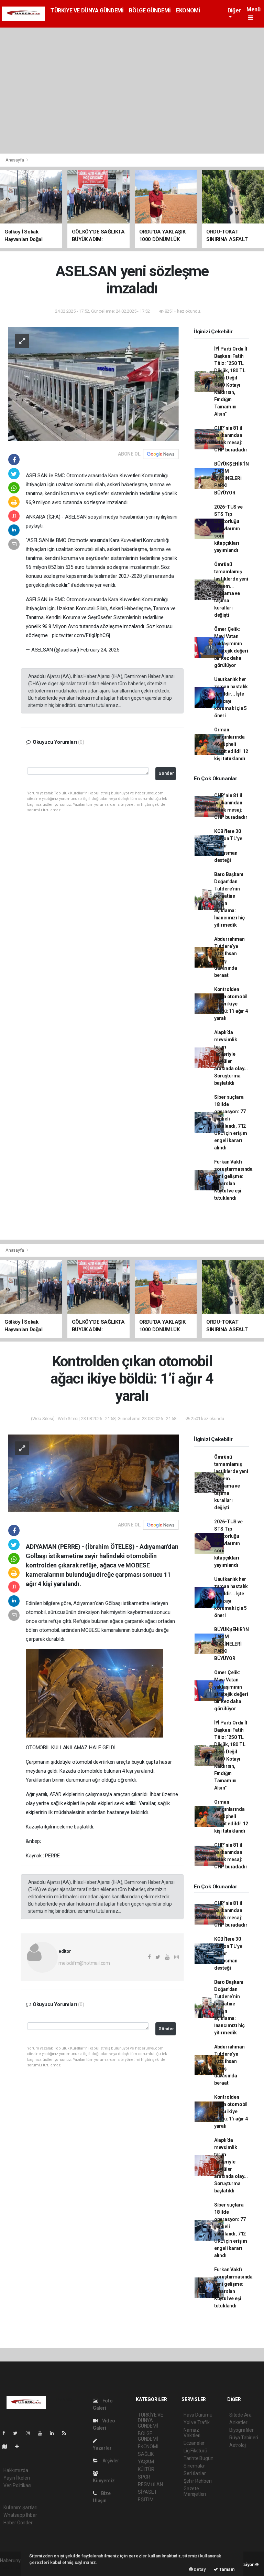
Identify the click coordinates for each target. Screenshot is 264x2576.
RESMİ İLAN (150, 2484)
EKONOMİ (188, 11)
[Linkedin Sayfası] (55, 2433)
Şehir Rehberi (198, 2481)
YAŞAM (146, 2462)
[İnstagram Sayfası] (31, 2433)
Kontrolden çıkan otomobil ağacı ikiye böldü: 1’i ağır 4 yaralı (231, 1004)
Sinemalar (194, 2466)
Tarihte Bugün (199, 2458)
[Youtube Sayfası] (43, 2433)
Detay (199, 2569)
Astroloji (238, 2445)
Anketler (238, 2422)
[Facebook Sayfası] (7, 2433)
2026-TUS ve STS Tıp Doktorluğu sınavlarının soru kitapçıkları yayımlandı (228, 529)
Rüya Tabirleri (244, 2438)
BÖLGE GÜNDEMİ (150, 11)
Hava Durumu (198, 2415)
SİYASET (147, 2492)
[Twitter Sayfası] (18, 2433)
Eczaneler (194, 2443)
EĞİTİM (146, 2500)
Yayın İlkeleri (16, 2478)
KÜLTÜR (146, 2469)
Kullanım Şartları (20, 2507)
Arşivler (110, 2461)
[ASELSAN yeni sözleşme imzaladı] (93, 383)
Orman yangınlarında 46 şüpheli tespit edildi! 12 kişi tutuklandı (231, 744)
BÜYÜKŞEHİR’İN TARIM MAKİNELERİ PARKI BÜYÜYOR (232, 478)
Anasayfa (15, 160)
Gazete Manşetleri (195, 2491)
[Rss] (67, 2433)
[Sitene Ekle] (20, 2447)
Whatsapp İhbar (20, 2515)
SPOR (144, 2477)
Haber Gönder (18, 2523)
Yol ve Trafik (197, 2422)
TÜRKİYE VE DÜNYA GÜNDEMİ (87, 11)
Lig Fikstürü (195, 2451)
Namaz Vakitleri (192, 2433)
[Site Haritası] (8, 2447)
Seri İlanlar (195, 2473)
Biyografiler (241, 2430)
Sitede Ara (240, 2415)
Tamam (226, 2569)
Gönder (166, 773)
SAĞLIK (146, 2454)
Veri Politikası (17, 2485)
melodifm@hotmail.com (84, 1963)
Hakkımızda (16, 2470)
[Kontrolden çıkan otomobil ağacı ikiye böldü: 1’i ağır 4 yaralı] (93, 1473)
